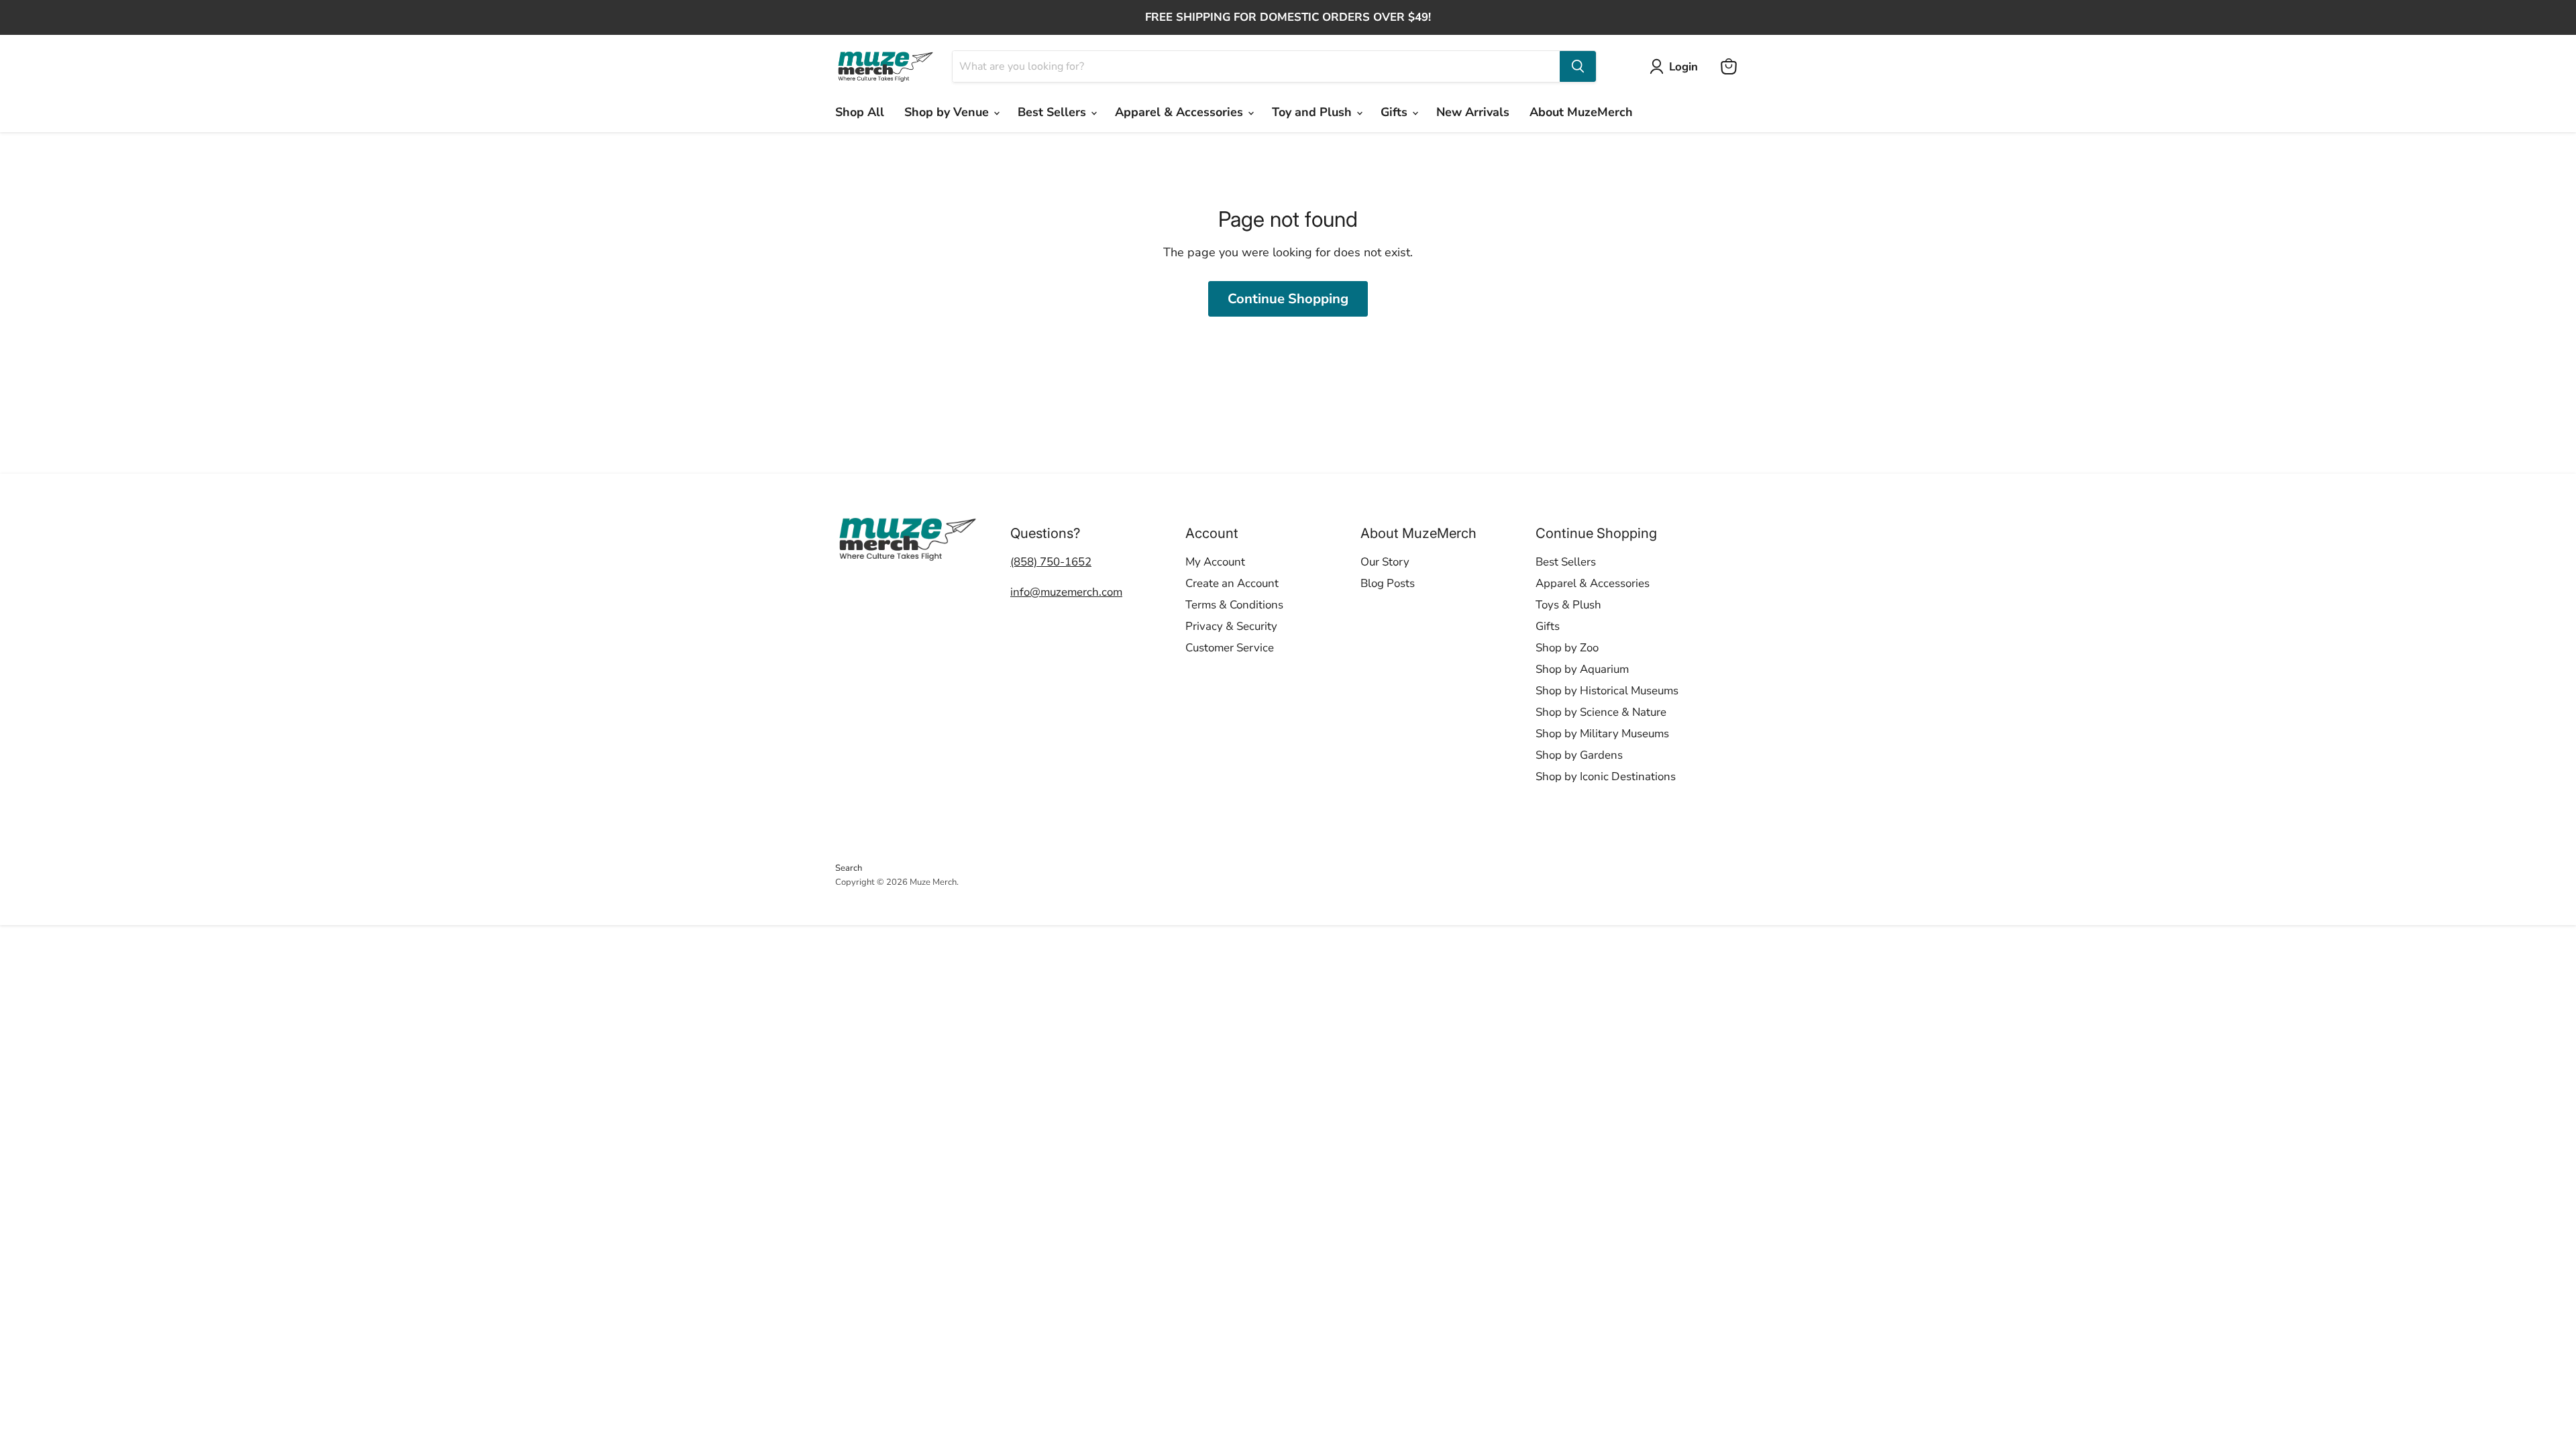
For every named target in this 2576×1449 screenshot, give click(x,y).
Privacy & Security (1231, 626)
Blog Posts (1388, 583)
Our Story (1385, 562)
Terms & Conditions (1234, 605)
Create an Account (1232, 583)
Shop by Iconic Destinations (1606, 776)
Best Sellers (1054, 112)
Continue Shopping (1288, 299)
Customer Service (1230, 648)
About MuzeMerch (1581, 112)
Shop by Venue (948, 112)
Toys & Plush (1568, 605)
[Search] (1578, 66)
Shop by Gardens (1579, 755)
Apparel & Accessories (1181, 112)
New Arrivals (1473, 112)
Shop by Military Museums (1602, 734)
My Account (1215, 562)
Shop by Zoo (1567, 648)
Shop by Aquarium (1582, 669)
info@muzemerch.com (1066, 592)
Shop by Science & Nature (1601, 712)
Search (849, 868)
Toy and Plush (1313, 112)
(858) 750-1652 (1051, 562)
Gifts (1396, 112)
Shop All (860, 112)
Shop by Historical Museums (1607, 691)
